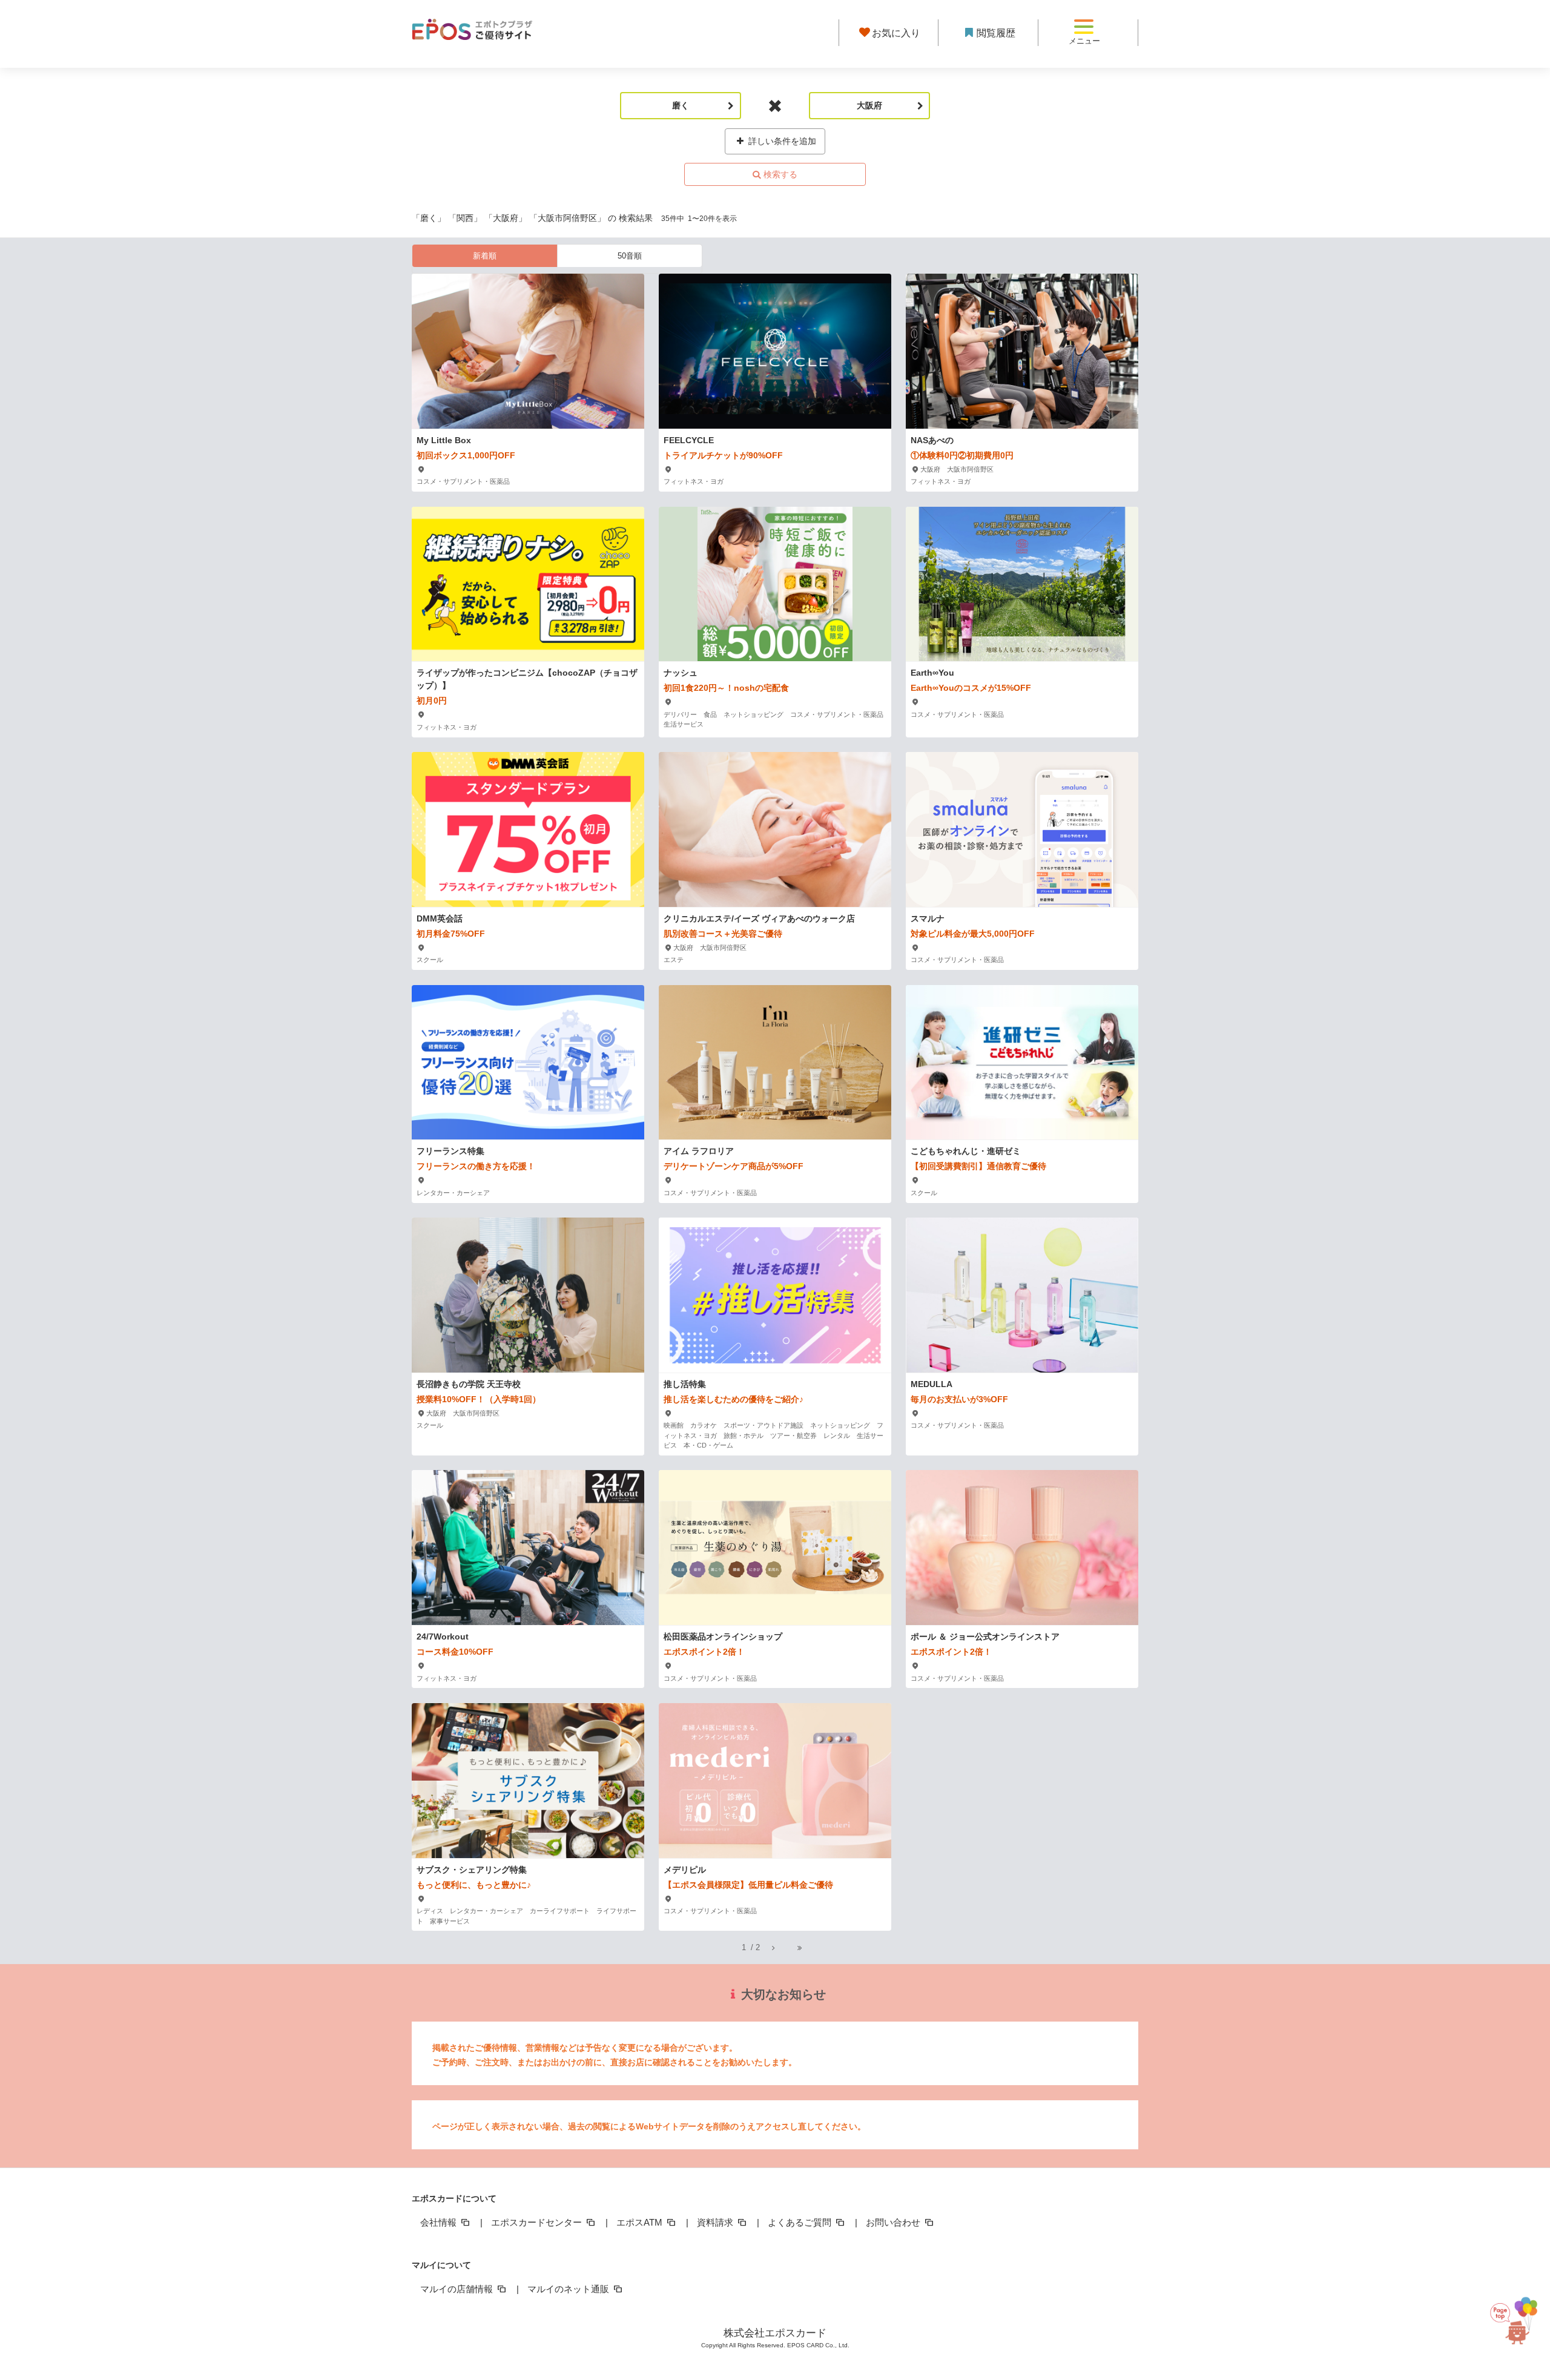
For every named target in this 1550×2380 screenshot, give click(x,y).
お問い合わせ (894, 2222)
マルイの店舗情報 (458, 2289)
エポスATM (641, 2222)
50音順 (630, 256)
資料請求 (716, 2222)
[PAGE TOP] (1513, 2325)
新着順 (485, 256)
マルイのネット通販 (569, 2289)
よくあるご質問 (801, 2222)
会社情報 (440, 2222)
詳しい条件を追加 (781, 141)
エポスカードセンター (538, 2222)
